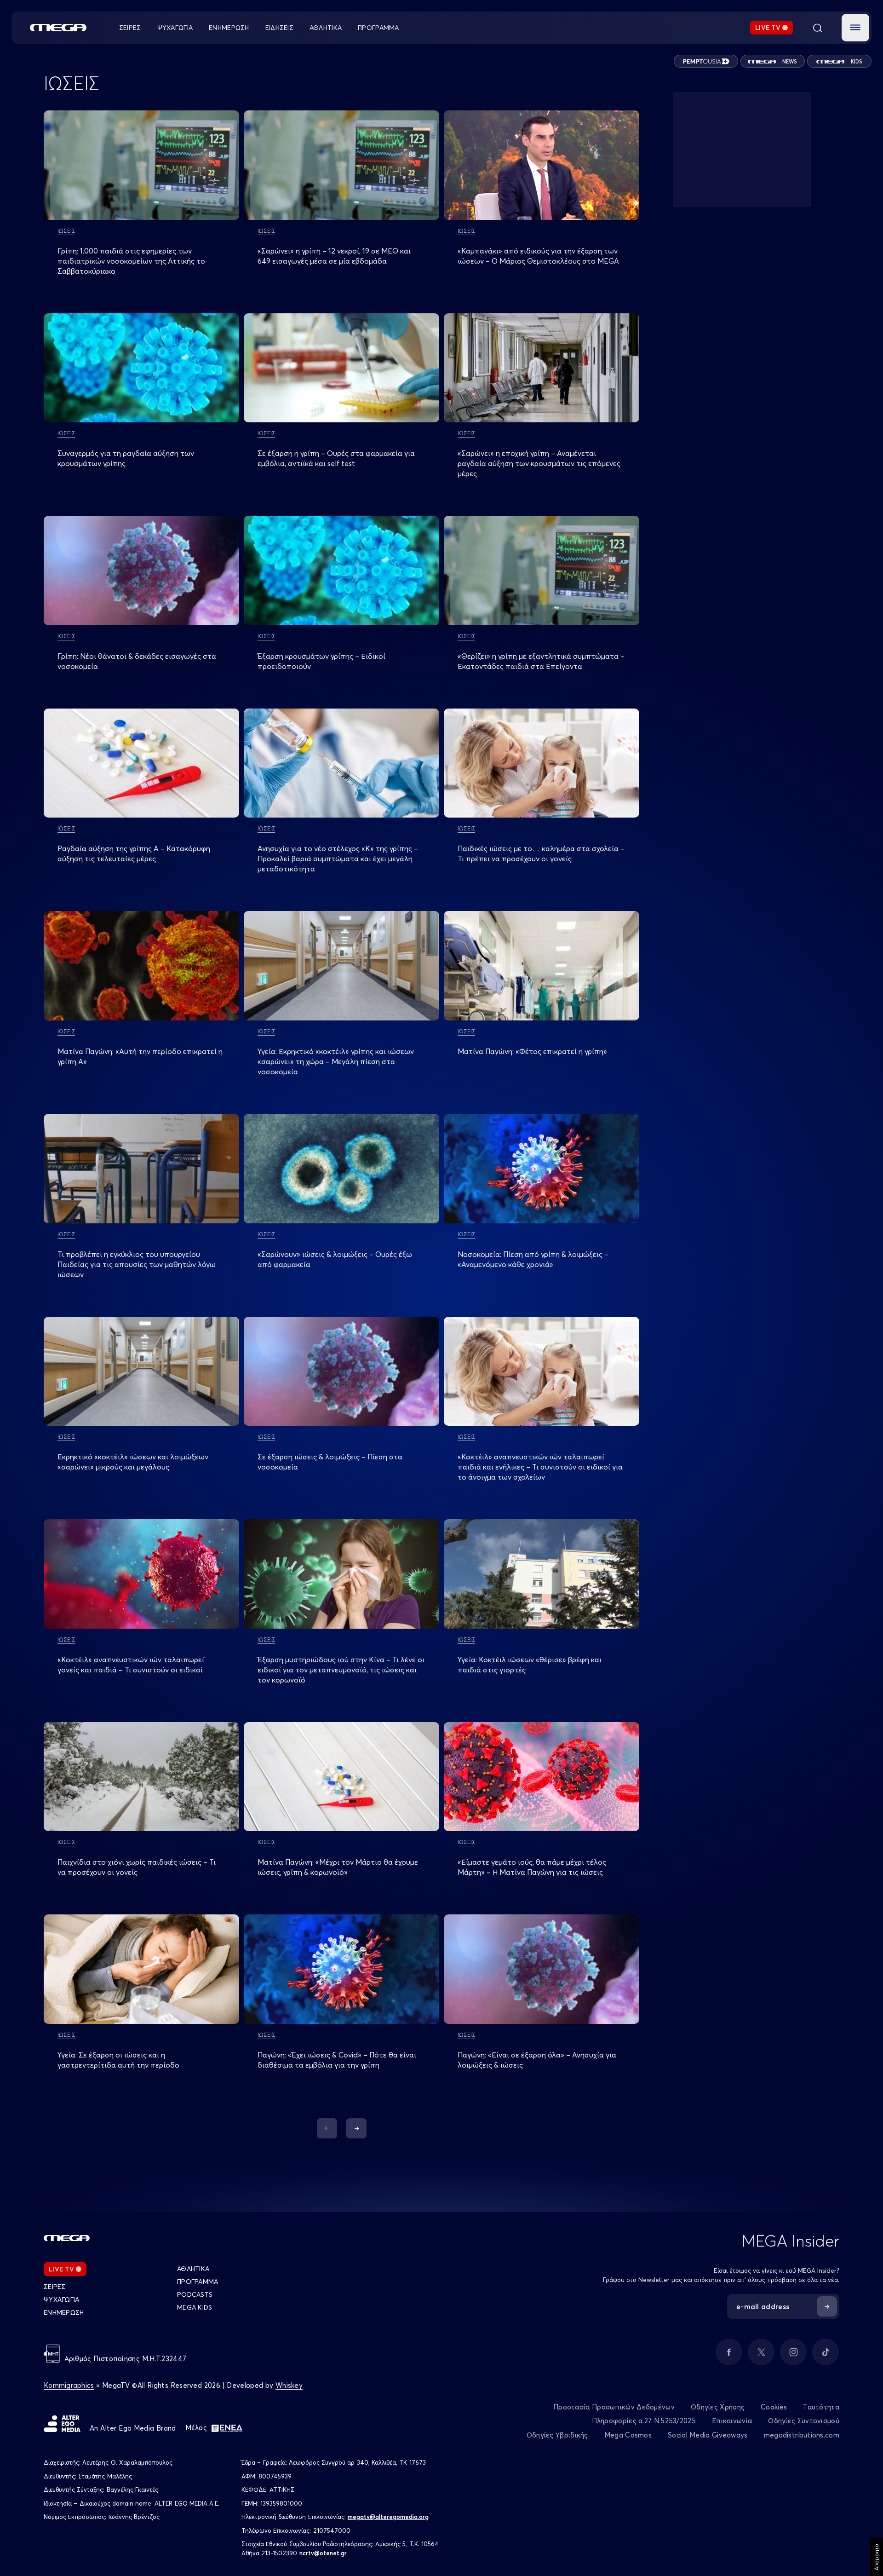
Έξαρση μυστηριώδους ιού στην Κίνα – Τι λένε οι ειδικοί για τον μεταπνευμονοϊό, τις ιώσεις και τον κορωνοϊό (341, 1670)
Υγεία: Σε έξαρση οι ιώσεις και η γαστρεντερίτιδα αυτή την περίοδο (118, 2060)
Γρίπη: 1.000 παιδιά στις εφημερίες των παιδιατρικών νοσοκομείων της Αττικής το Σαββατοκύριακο (131, 261)
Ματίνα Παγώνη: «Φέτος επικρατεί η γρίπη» (532, 1051)
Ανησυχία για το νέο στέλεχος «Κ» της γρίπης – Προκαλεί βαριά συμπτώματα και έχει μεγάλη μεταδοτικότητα (338, 859)
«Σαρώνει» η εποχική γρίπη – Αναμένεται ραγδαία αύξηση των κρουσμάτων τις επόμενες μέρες (539, 463)
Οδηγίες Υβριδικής (557, 2435)
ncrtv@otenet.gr (323, 2553)
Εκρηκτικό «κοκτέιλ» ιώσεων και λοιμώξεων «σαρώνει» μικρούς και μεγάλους (133, 1462)
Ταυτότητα (821, 2407)
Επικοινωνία (732, 2421)
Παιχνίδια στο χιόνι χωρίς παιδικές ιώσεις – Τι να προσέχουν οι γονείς (137, 1867)
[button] (855, 28)
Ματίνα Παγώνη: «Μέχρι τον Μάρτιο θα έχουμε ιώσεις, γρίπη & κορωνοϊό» (338, 1867)
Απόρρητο (876, 2557)
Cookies (774, 2407)
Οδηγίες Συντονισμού (804, 2421)
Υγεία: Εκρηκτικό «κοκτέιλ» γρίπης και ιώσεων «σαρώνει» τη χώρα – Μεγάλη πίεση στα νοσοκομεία (336, 1061)
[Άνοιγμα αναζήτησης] (817, 28)
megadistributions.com (802, 2435)
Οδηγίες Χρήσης (718, 2407)
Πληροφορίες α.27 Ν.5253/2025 (644, 2421)
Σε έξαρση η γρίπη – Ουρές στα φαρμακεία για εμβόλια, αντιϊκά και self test (336, 458)
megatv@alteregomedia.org (388, 2517)
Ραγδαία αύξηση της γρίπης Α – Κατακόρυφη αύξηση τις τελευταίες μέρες (134, 853)
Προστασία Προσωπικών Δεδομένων (614, 2407)
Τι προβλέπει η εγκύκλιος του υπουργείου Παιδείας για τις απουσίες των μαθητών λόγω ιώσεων (137, 1264)
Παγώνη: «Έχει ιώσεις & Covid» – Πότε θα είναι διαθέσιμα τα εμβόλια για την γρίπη (337, 2060)
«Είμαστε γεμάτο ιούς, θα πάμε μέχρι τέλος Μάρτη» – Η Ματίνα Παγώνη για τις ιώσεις (532, 1867)
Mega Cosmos (628, 2435)
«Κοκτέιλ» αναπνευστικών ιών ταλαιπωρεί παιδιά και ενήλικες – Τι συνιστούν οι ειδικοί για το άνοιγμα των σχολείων (540, 1467)
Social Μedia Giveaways (708, 2435)
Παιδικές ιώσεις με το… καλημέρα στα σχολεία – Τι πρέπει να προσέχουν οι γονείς (541, 853)
